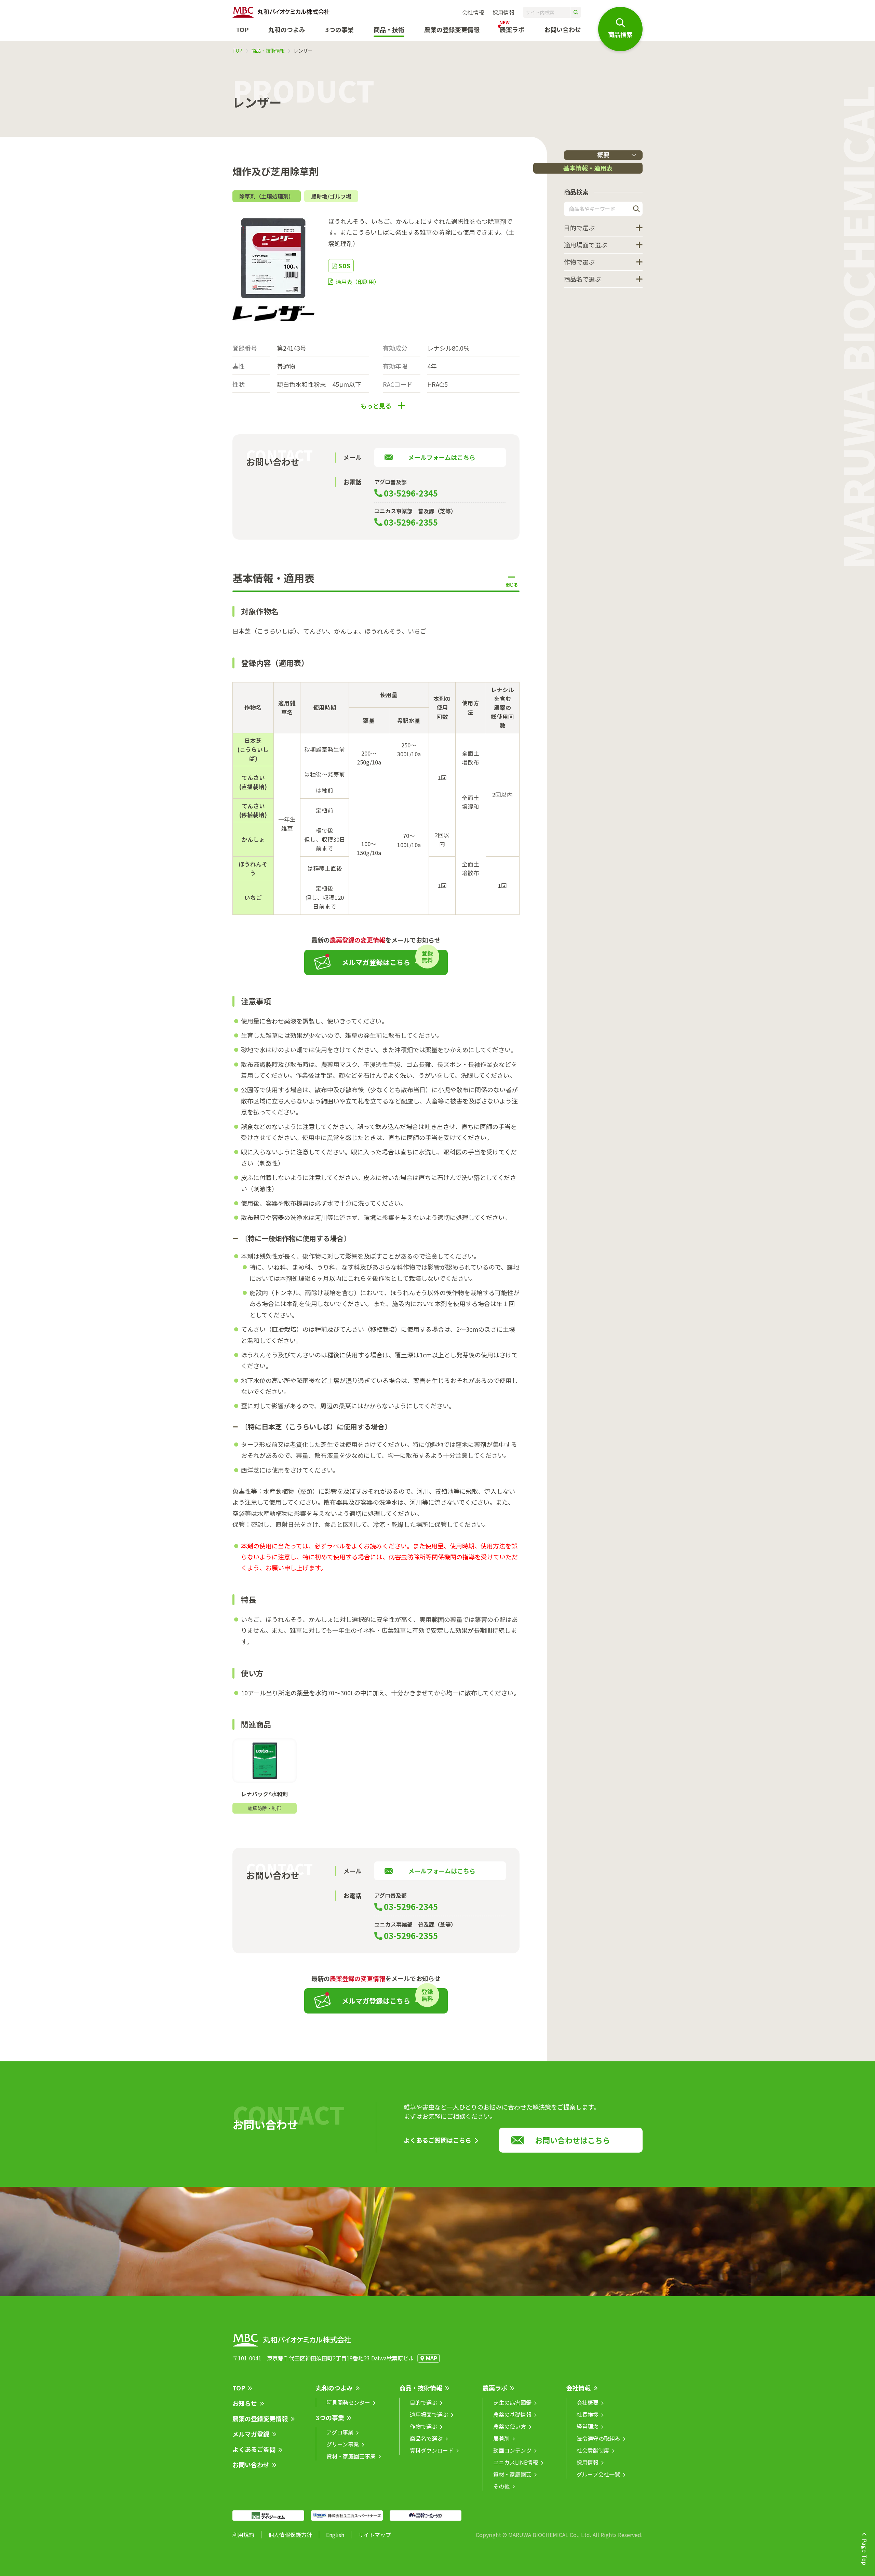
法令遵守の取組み (598, 2438)
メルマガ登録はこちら (376, 962)
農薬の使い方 (510, 2426)
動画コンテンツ (512, 2450)
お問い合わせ (563, 29)
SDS (344, 266)
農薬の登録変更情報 (260, 2418)
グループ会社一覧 (598, 2474)
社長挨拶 (588, 2414)
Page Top (865, 2552)
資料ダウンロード (432, 2450)
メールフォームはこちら (442, 457)
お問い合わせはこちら (573, 2140)
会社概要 (588, 2402)
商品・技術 (389, 29)
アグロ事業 (340, 2432)
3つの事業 (340, 29)
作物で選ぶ (579, 262)
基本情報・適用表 (588, 168)
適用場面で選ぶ (585, 245)
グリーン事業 (343, 2444)
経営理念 (588, 2426)
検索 (636, 209)
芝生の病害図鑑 (512, 2402)
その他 (501, 2486)
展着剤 (501, 2438)
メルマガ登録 (251, 2434)
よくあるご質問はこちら (437, 2140)
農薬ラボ (495, 2388)
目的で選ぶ (579, 228)
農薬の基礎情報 (512, 2414)
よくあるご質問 (254, 2449)
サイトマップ (375, 2535)
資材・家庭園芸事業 (351, 2456)
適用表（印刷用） (358, 282)
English (335, 2535)
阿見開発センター (348, 2402)
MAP (432, 2358)
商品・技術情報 (268, 51)
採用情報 (503, 12)
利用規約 (243, 2535)
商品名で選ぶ (582, 279)
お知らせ (245, 2403)
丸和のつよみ (287, 29)
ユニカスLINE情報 (516, 2462)
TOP (242, 29)
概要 (603, 155)
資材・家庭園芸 (512, 2474)
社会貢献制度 (593, 2450)
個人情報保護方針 (290, 2535)
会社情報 (473, 12)
